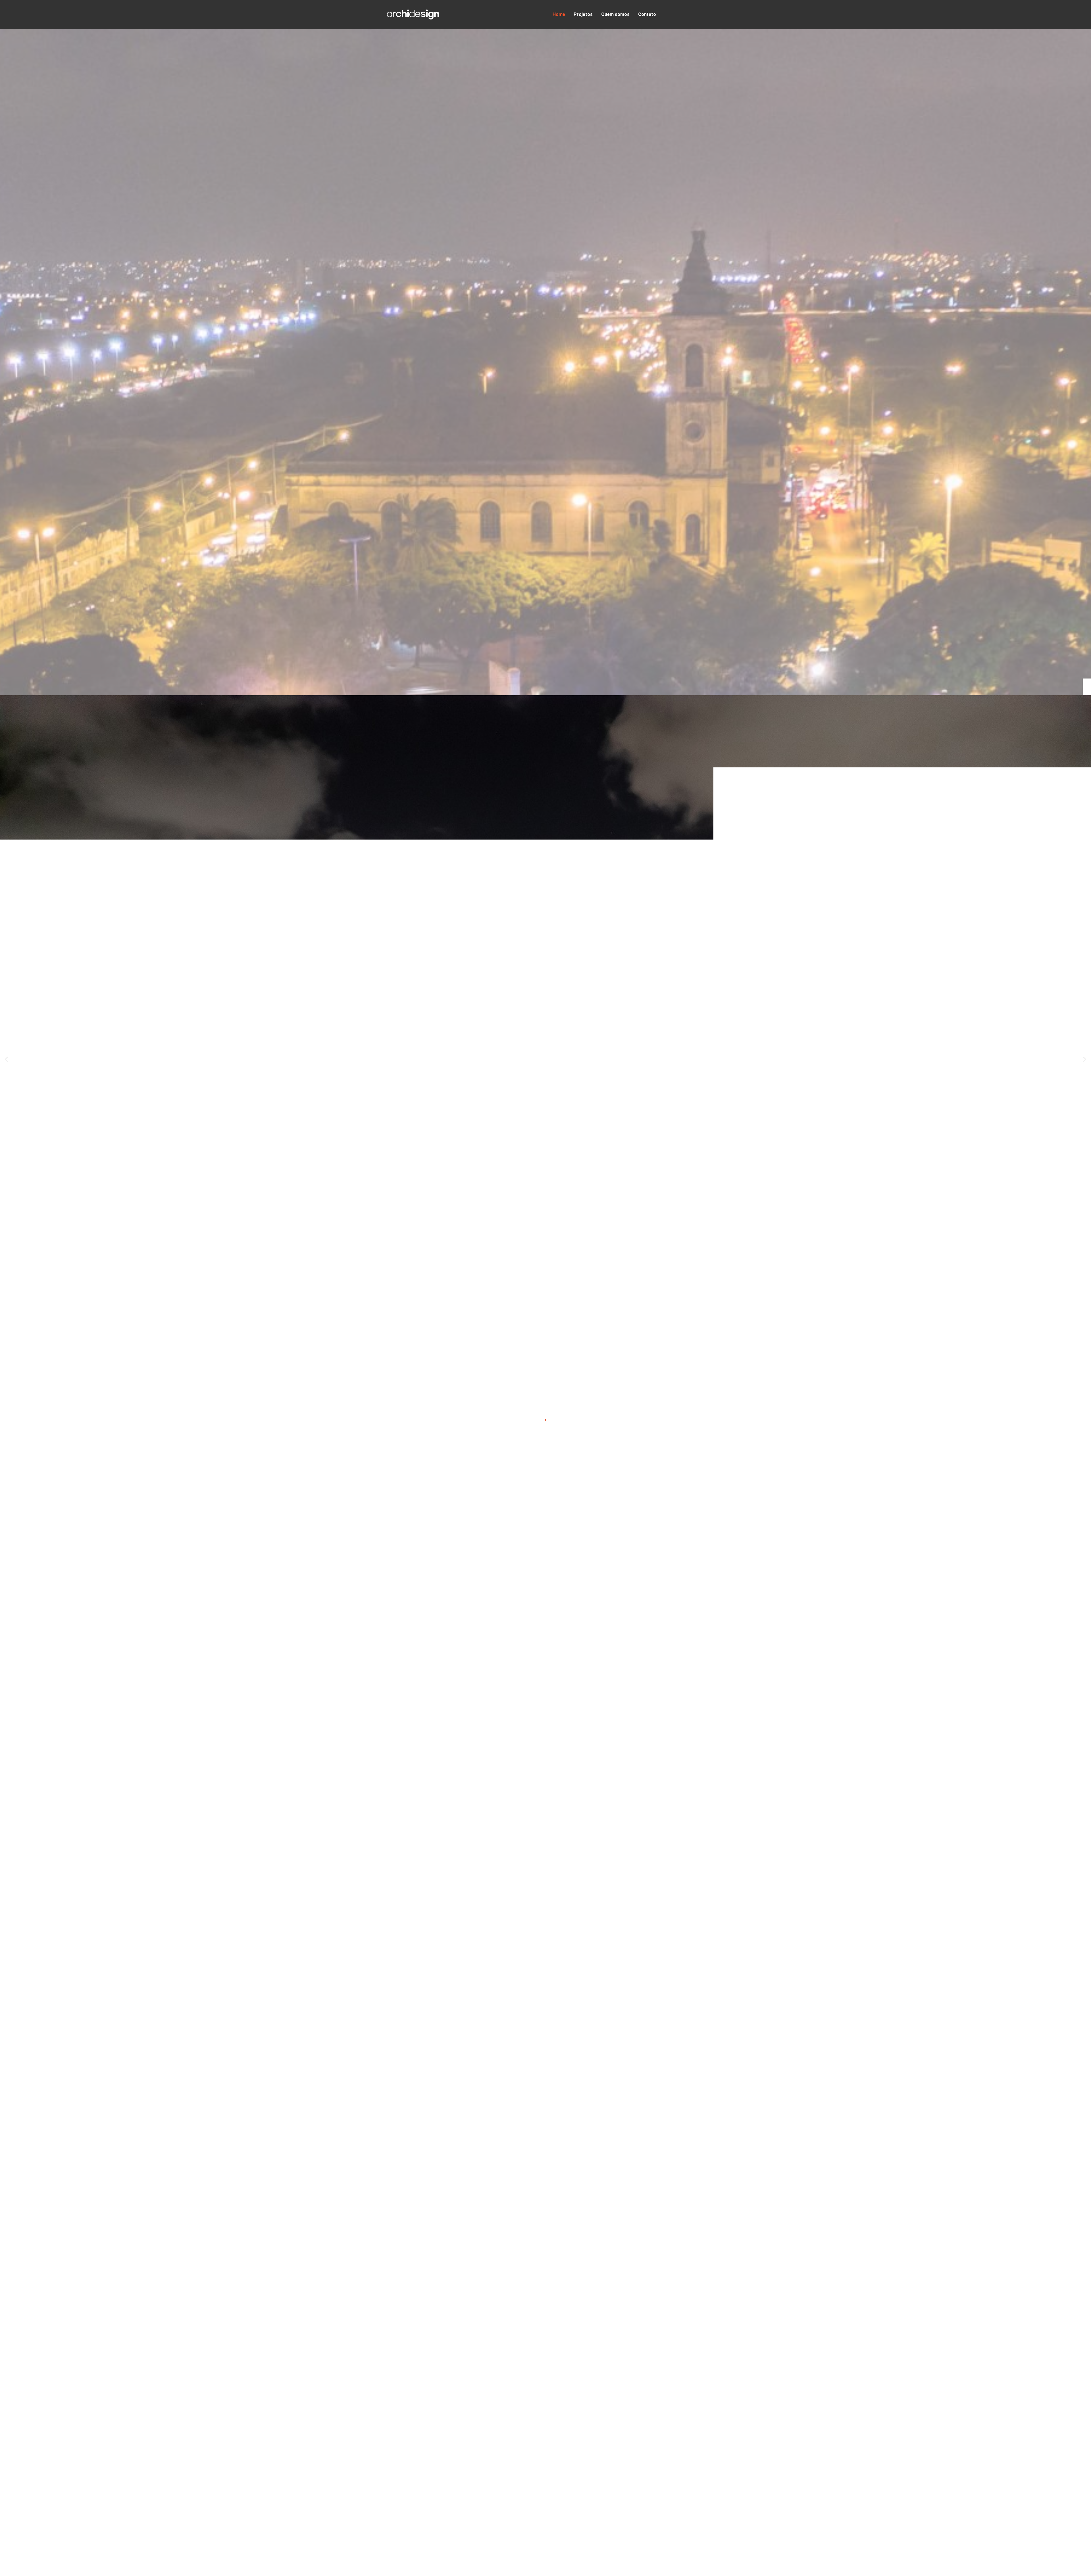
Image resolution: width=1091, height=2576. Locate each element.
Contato (647, 14)
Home (559, 14)
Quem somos (615, 14)
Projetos (583, 14)
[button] (6, 1060)
